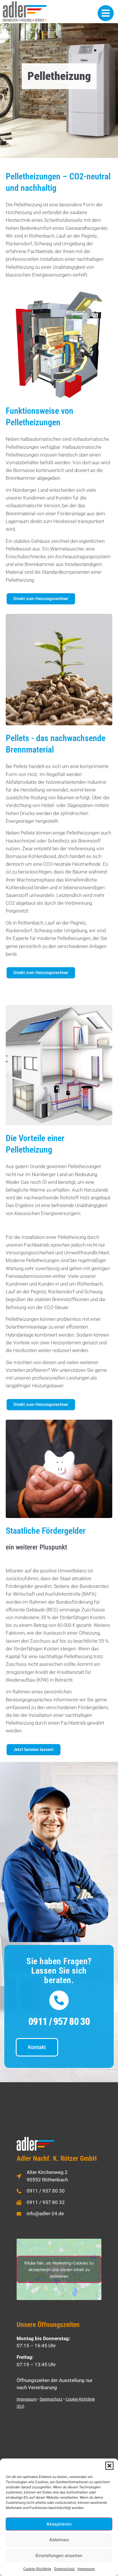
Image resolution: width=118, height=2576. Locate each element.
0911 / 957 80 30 (59, 2022)
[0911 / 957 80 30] (59, 2000)
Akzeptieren (59, 2524)
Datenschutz (64, 2569)
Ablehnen (59, 2540)
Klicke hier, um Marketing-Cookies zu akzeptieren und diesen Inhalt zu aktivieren (59, 2269)
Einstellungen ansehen (59, 2556)
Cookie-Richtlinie (37, 2569)
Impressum (86, 2569)
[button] (109, 2466)
